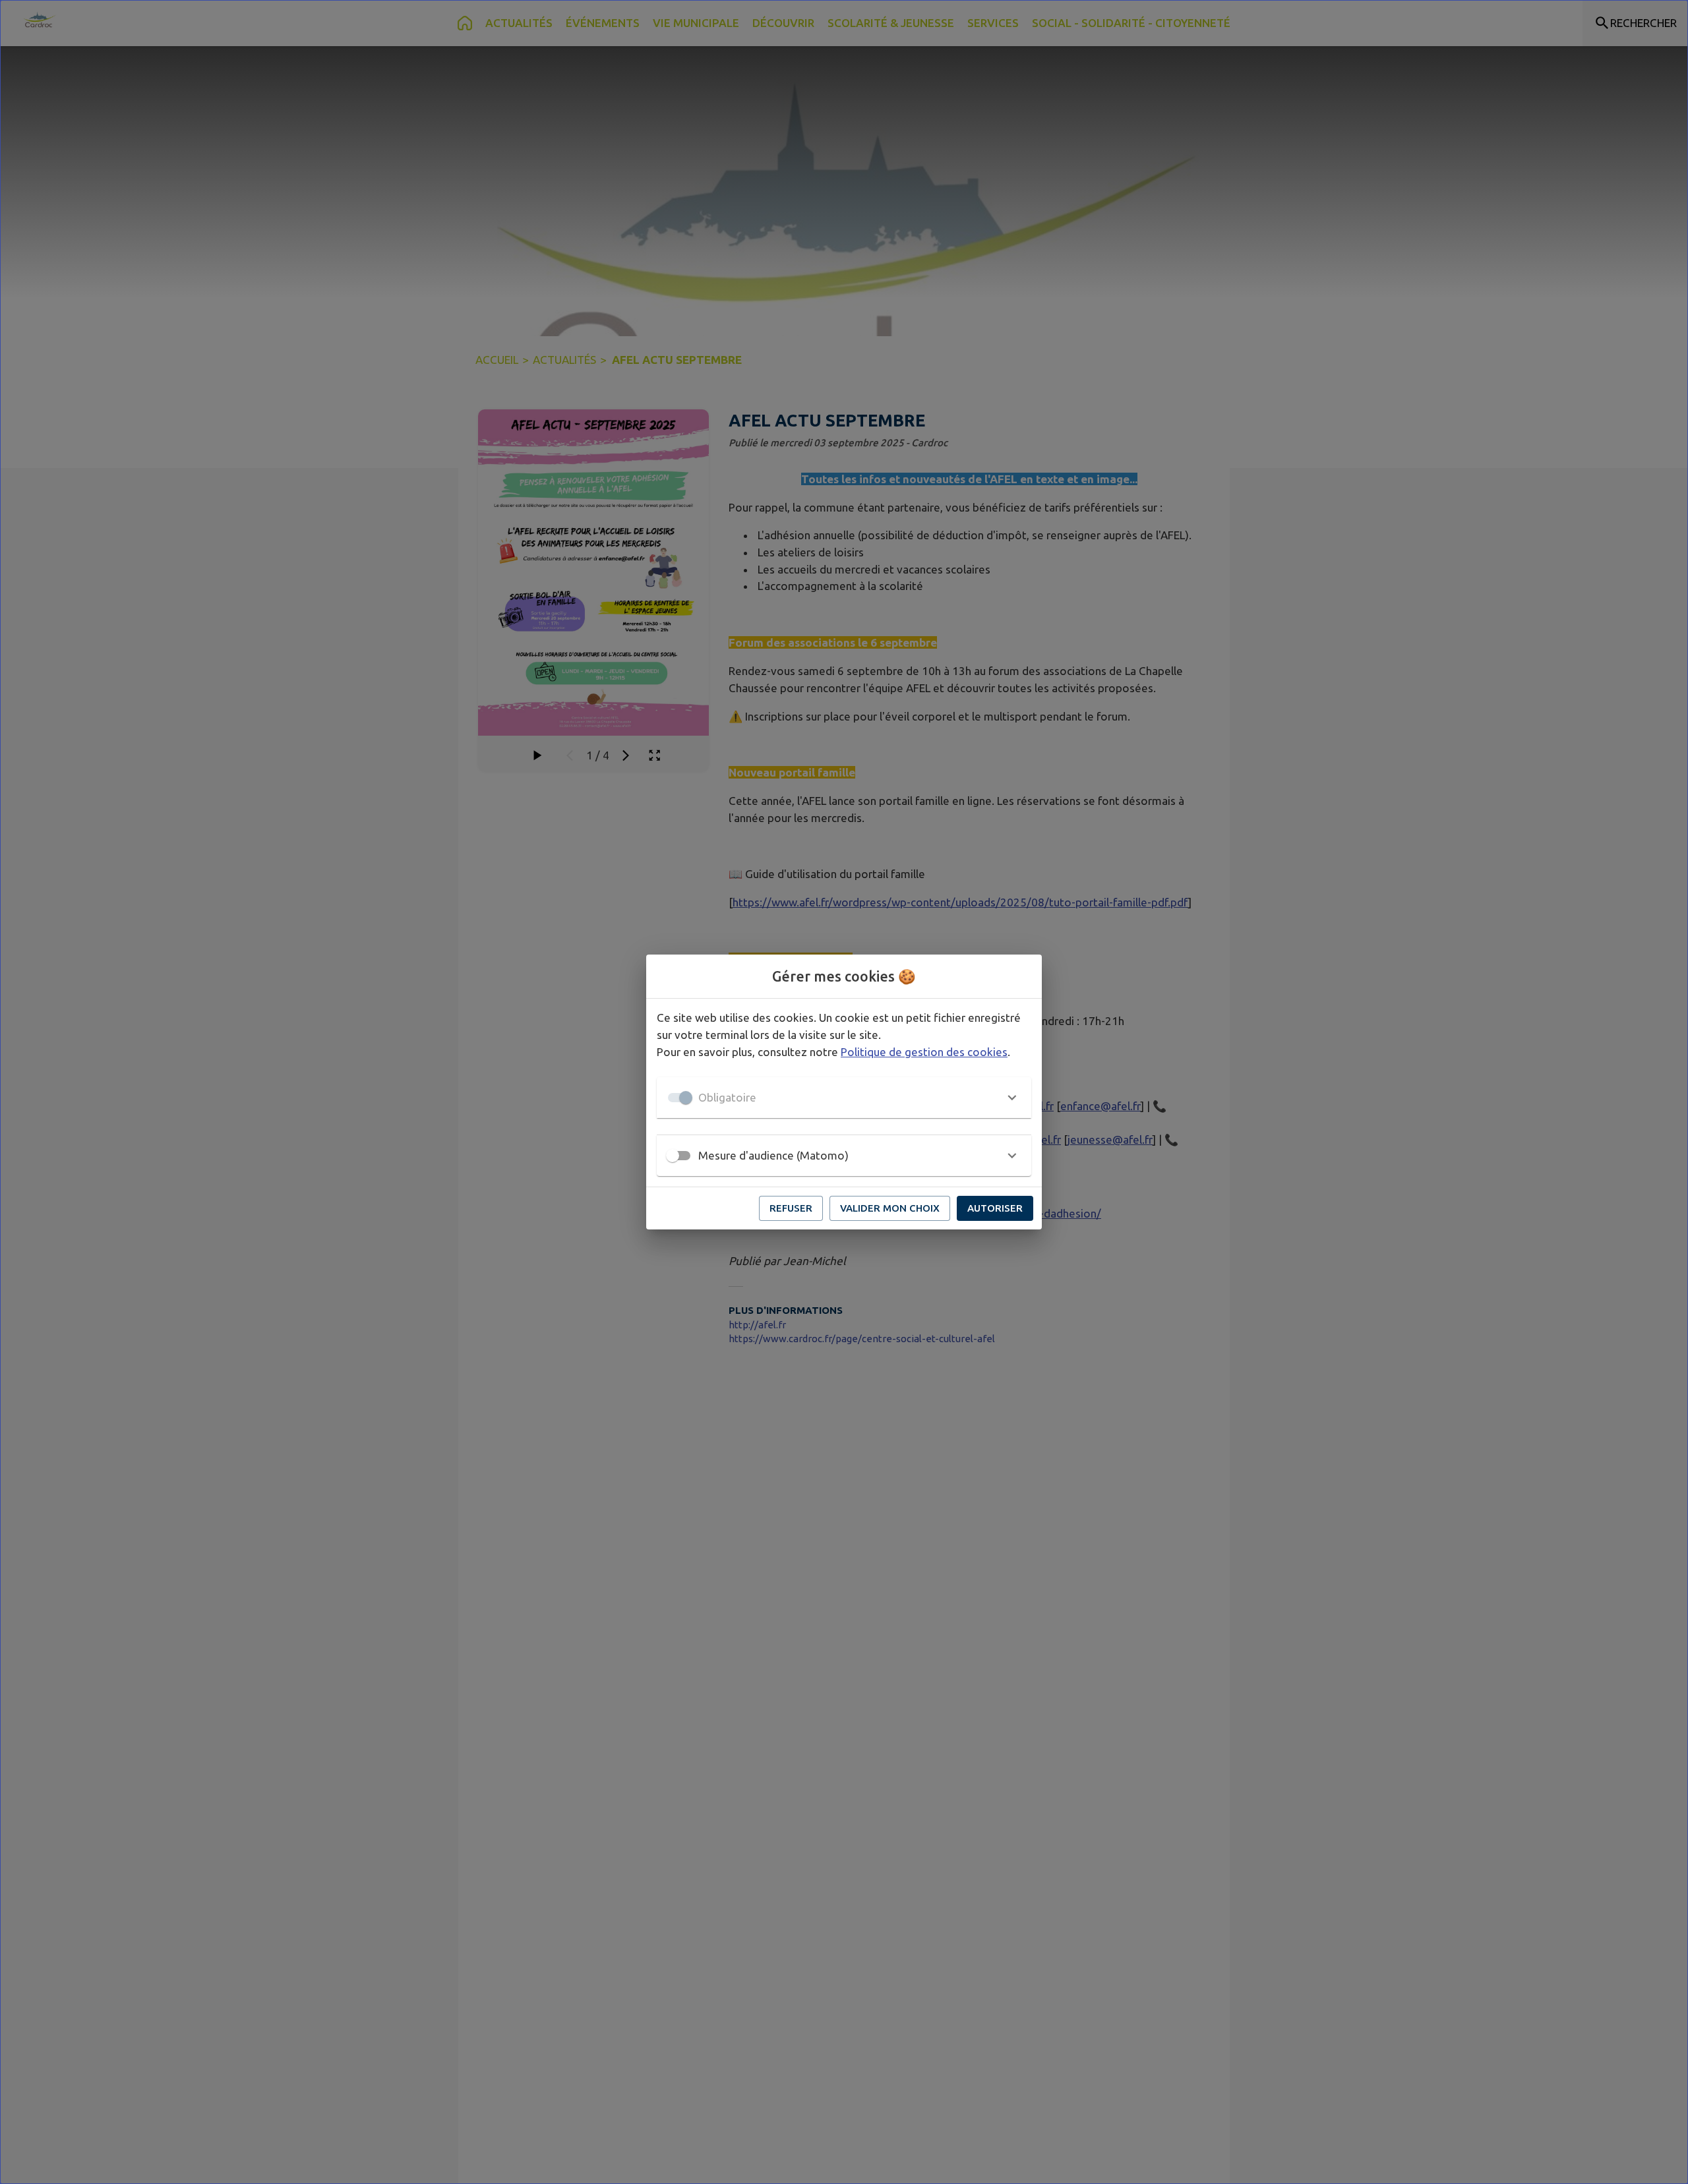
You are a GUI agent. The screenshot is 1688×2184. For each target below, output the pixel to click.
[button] (844, 1098)
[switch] (673, 1156)
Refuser (791, 1208)
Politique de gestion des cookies (924, 1052)
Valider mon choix (890, 1208)
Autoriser (995, 1208)
